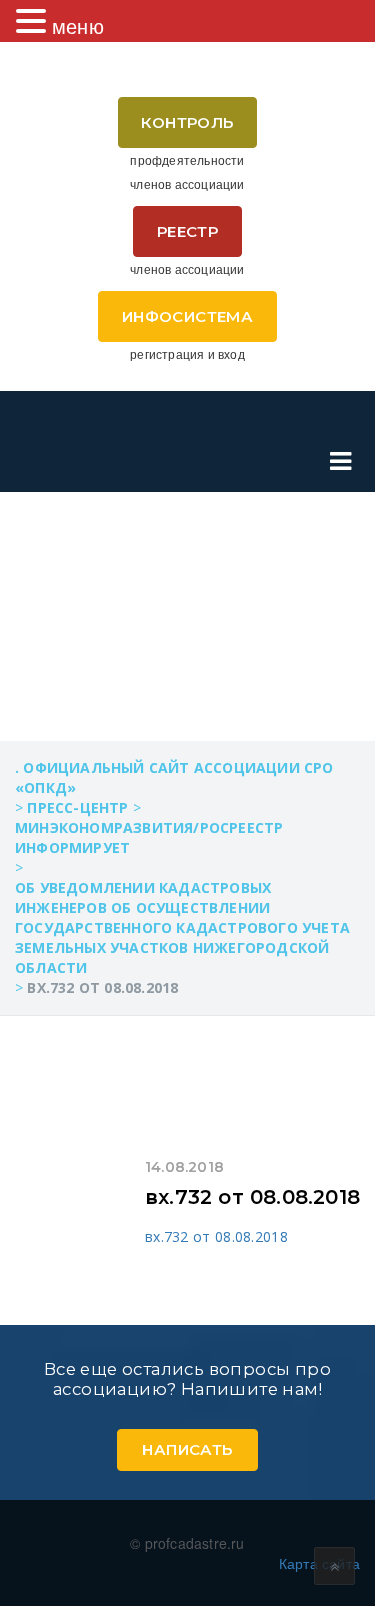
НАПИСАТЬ (187, 1449)
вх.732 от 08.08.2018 (252, 1197)
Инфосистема (187, 316)
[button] (34, 21)
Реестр (187, 231)
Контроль (187, 122)
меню (78, 25)
